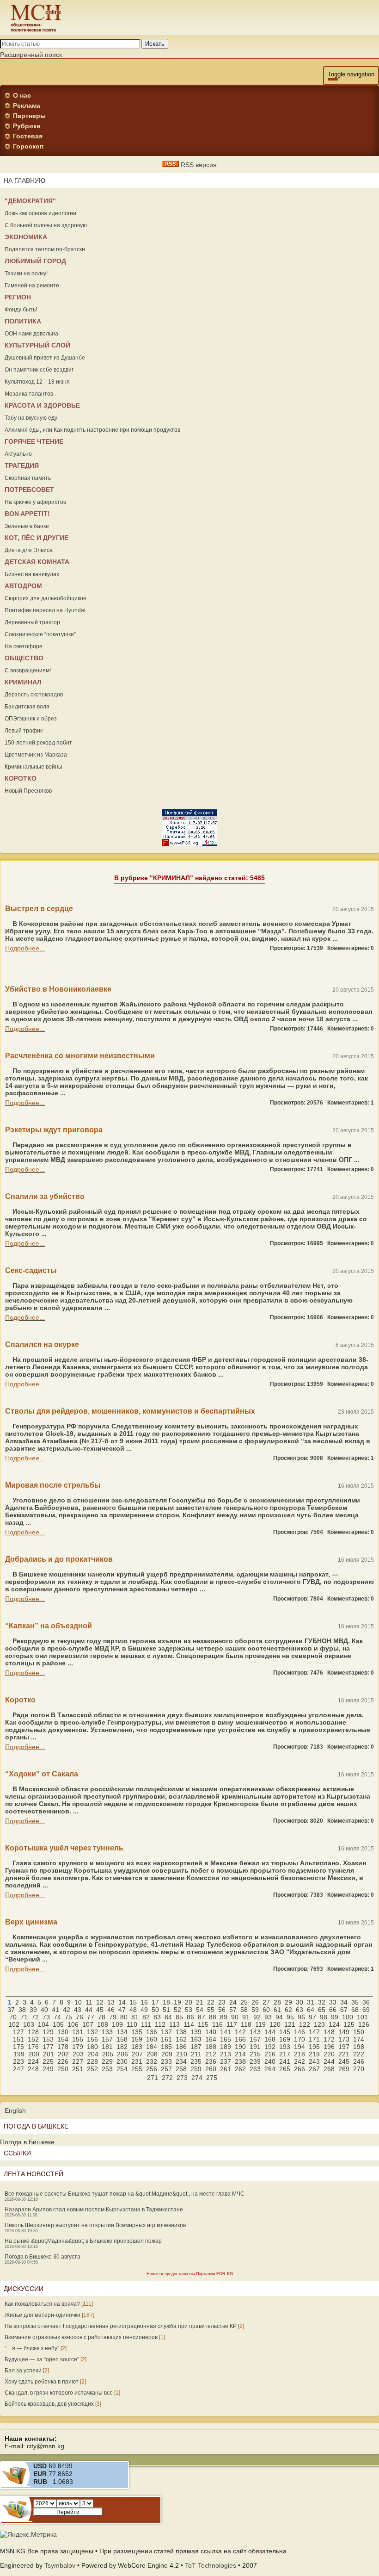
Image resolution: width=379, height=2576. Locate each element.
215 (255, 2054)
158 (122, 2039)
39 (33, 2010)
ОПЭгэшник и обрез (31, 719)
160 (152, 2039)
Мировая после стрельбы (53, 1485)
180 (92, 2047)
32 (322, 2002)
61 (277, 2010)
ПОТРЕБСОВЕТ (29, 490)
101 (362, 2017)
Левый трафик (24, 731)
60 (266, 2010)
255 (137, 2069)
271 (153, 2078)
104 (43, 2024)
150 (359, 2032)
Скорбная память (28, 478)
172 (329, 2039)
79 (113, 2017)
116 (217, 2024)
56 (222, 2010)
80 (124, 2017)
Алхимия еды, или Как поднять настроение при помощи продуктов (92, 430)
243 (314, 2061)
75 (68, 2017)
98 (324, 2017)
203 (78, 2054)
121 (290, 2024)
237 (226, 2061)
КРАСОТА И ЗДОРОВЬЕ (42, 405)
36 (366, 2002)
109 (117, 2024)
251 (78, 2069)
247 (18, 2069)
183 (137, 2047)
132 (92, 2032)
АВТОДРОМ (23, 586)
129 (48, 2032)
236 (211, 2061)
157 (107, 2039)
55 (211, 2010)
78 (102, 2017)
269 (344, 2069)
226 (63, 2061)
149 (344, 2032)
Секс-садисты (31, 1270)
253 (107, 2069)
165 (226, 2039)
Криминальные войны (34, 767)
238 (240, 2061)
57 (233, 2010)
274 (197, 2078)
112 (160, 2024)
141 (226, 2032)
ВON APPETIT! (27, 514)
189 (226, 2047)
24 (233, 2002)
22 (211, 2002)
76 (79, 2017)
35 (355, 2002)
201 (49, 2054)
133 (107, 2032)
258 (181, 2069)
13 (111, 2002)
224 (33, 2061)
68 (355, 2010)
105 (58, 2024)
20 (189, 2002)
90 (235, 2017)
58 (244, 2010)
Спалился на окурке (42, 1344)
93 (268, 2017)
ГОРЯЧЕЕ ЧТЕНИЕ (34, 441)
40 (44, 2010)
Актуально (18, 454)
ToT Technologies (211, 2565)
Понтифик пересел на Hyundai (45, 610)
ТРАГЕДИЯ (22, 466)
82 (146, 2017)
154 (63, 2039)
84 (168, 2017)
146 (300, 2032)
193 (285, 2047)
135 (137, 2032)
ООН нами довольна (31, 334)
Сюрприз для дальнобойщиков (45, 598)
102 (14, 2024)
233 (166, 2061)
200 (34, 2054)
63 (300, 2010)
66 (333, 2010)
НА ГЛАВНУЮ (24, 180)
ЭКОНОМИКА (26, 237)
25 (244, 2002)
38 (22, 2010)
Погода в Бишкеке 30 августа (43, 2257)
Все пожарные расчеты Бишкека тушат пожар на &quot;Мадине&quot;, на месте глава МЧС (125, 2194)
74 (57, 2017)
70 (13, 2017)
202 (63, 2054)
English (15, 2110)
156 (92, 2039)
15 (133, 2002)
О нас (22, 95)
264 (270, 2069)
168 (270, 2039)
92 (257, 2017)
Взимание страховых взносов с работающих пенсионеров (81, 2337)
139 (196, 2032)
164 (211, 2039)
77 (91, 2017)
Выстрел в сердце (39, 909)
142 (240, 2032)
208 (152, 2054)
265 (285, 2069)
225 (48, 2061)
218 (300, 2054)
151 (18, 2039)
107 (88, 2024)
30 (300, 2002)
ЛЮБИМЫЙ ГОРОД (35, 261)
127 (18, 2032)
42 (67, 2010)
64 (311, 2010)
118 (246, 2024)
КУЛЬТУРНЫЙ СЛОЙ (37, 345)
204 (93, 2054)
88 (213, 2017)
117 (232, 2024)
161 (166, 2039)
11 (89, 2002)
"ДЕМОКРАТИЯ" (30, 201)
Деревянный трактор (32, 622)
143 (255, 2032)
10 (78, 2002)
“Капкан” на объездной (49, 1626)
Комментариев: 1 (351, 1103)
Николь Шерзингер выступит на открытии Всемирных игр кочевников (95, 2225)
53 (189, 2010)
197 (344, 2047)
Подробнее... (25, 948)
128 (33, 2032)
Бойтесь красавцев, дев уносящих (49, 2404)
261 (226, 2069)
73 (46, 2017)
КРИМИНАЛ (23, 682)
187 (196, 2047)
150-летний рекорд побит (38, 743)
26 (255, 2002)
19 (177, 2002)
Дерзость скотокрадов (34, 695)
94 (279, 2017)
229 (107, 2061)
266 (300, 2069)
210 (182, 2054)
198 (359, 2047)
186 (181, 2047)
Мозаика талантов (29, 394)
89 (224, 2017)
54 (200, 2010)
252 (92, 2069)
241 (285, 2061)
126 (364, 2024)
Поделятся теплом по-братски (45, 249)
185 (166, 2047)
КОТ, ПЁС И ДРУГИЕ (37, 538)
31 (311, 2002)
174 (359, 2039)
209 (167, 2054)
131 (78, 2032)
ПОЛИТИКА (23, 321)
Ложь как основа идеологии (40, 213)
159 (137, 2039)
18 (166, 2002)
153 (48, 2039)
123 (319, 2024)
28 (277, 2002)
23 (222, 2002)
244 (329, 2061)
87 (202, 2017)
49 (144, 2010)
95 (290, 2017)
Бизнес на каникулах (32, 574)
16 (144, 2002)
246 (359, 2061)
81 (135, 2017)
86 (190, 2017)
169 (285, 2039)
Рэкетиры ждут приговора (54, 1130)
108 (103, 2024)
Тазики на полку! (26, 273)
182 (122, 2047)
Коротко (20, 1700)
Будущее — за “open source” (42, 2359)
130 (63, 2032)
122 (305, 2024)
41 (55, 2010)
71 (24, 2017)
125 (349, 2024)
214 (240, 2054)
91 (246, 2017)
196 (329, 2047)
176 (33, 2047)
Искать (155, 44)
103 (29, 2024)
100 (348, 2017)
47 (122, 2010)
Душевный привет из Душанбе (45, 358)
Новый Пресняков (28, 791)
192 (270, 2047)
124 (334, 2024)
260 (211, 2069)
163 (196, 2039)
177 (48, 2047)
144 (270, 2032)
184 (152, 2047)
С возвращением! (28, 670)
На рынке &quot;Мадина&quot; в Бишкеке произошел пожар (83, 2241)
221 (344, 2054)
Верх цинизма (31, 1922)
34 (344, 2002)
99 (335, 2017)
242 (300, 2061)
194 (300, 2047)
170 (300, 2039)
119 (260, 2024)
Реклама (27, 106)
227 (78, 2061)
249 (48, 2069)
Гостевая (28, 136)
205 (108, 2054)
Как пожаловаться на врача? (42, 2304)
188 (211, 2047)
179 (78, 2047)
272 (167, 2078)
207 (137, 2054)
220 (329, 2054)
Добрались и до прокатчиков (59, 1559)
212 (211, 2054)
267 (314, 2069)
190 (240, 2047)
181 (107, 2047)
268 (329, 2069)
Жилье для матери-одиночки (43, 2315)
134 (122, 2032)
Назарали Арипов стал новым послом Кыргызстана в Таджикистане (94, 2210)
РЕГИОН (18, 297)
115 (203, 2024)
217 (285, 2054)
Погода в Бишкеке (27, 2142)
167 (255, 2039)
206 (122, 2054)
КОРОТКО (21, 778)
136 (152, 2032)
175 (18, 2047)
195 (314, 2047)
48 (133, 2010)
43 (78, 2010)
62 (288, 2010)
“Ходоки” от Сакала (42, 1774)
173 (344, 2039)
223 (18, 2061)
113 (174, 2024)
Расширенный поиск (31, 55)
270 (359, 2069)
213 (226, 2054)
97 (312, 2017)
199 (19, 2054)
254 (122, 2069)
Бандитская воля (27, 707)
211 (196, 2054)
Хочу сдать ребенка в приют (42, 2382)
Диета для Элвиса (29, 550)
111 (146, 2024)
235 (196, 2061)
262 (240, 2069)
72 (35, 2017)
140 (211, 2032)
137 (166, 2032)
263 (255, 2069)
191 (255, 2047)
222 (359, 2054)
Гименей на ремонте (32, 286)
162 (181, 2039)
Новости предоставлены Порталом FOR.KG (190, 2274)
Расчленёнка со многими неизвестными (80, 1056)
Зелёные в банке (27, 526)
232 (152, 2061)
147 (314, 2032)
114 (189, 2024)
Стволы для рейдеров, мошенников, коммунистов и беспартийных (130, 1411)
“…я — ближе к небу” (32, 2348)
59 (255, 2010)
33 (333, 2002)
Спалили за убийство (45, 1196)
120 (275, 2024)
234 (181, 2061)
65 (322, 2010)
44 (89, 2010)
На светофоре (24, 646)
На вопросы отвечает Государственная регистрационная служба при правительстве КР (121, 2326)
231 (137, 2061)
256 (152, 2069)
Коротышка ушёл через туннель (64, 1848)
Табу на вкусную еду (31, 418)
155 (78, 2039)
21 (200, 2002)
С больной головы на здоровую (46, 225)
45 (100, 2010)
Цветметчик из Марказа (36, 755)
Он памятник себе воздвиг (39, 370)
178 (63, 2047)
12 (100, 2002)
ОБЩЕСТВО (24, 658)
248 (33, 2069)
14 (122, 2002)
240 (270, 2061)
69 (366, 2010)
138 (181, 2032)
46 (111, 2010)
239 (255, 2061)
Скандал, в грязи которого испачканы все (59, 2393)
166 (240, 2039)
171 (314, 2039)
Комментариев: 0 (351, 948)
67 (344, 2010)
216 (270, 2054)
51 (166, 2010)
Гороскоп (28, 146)
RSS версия (198, 165)
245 (344, 2061)
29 (288, 2002)
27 (266, 2002)
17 (155, 2002)
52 (177, 2010)
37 (11, 2010)
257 (166, 2069)
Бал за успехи (23, 2371)
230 (122, 2061)
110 (132, 2024)
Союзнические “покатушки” (40, 634)
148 (329, 2032)
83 (157, 2017)
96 (301, 2017)
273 (182, 2078)
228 (92, 2061)
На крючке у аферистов (35, 502)
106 (73, 2024)
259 (196, 2069)
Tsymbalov (60, 2565)
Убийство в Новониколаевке (58, 989)
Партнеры (29, 116)
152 (33, 2039)
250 (63, 2069)
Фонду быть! (21, 310)
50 (155, 2010)
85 (179, 2017)
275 (212, 2078)
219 (314, 2054)
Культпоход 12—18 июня (37, 382)
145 (285, 2032)
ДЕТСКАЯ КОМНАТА (37, 562)
